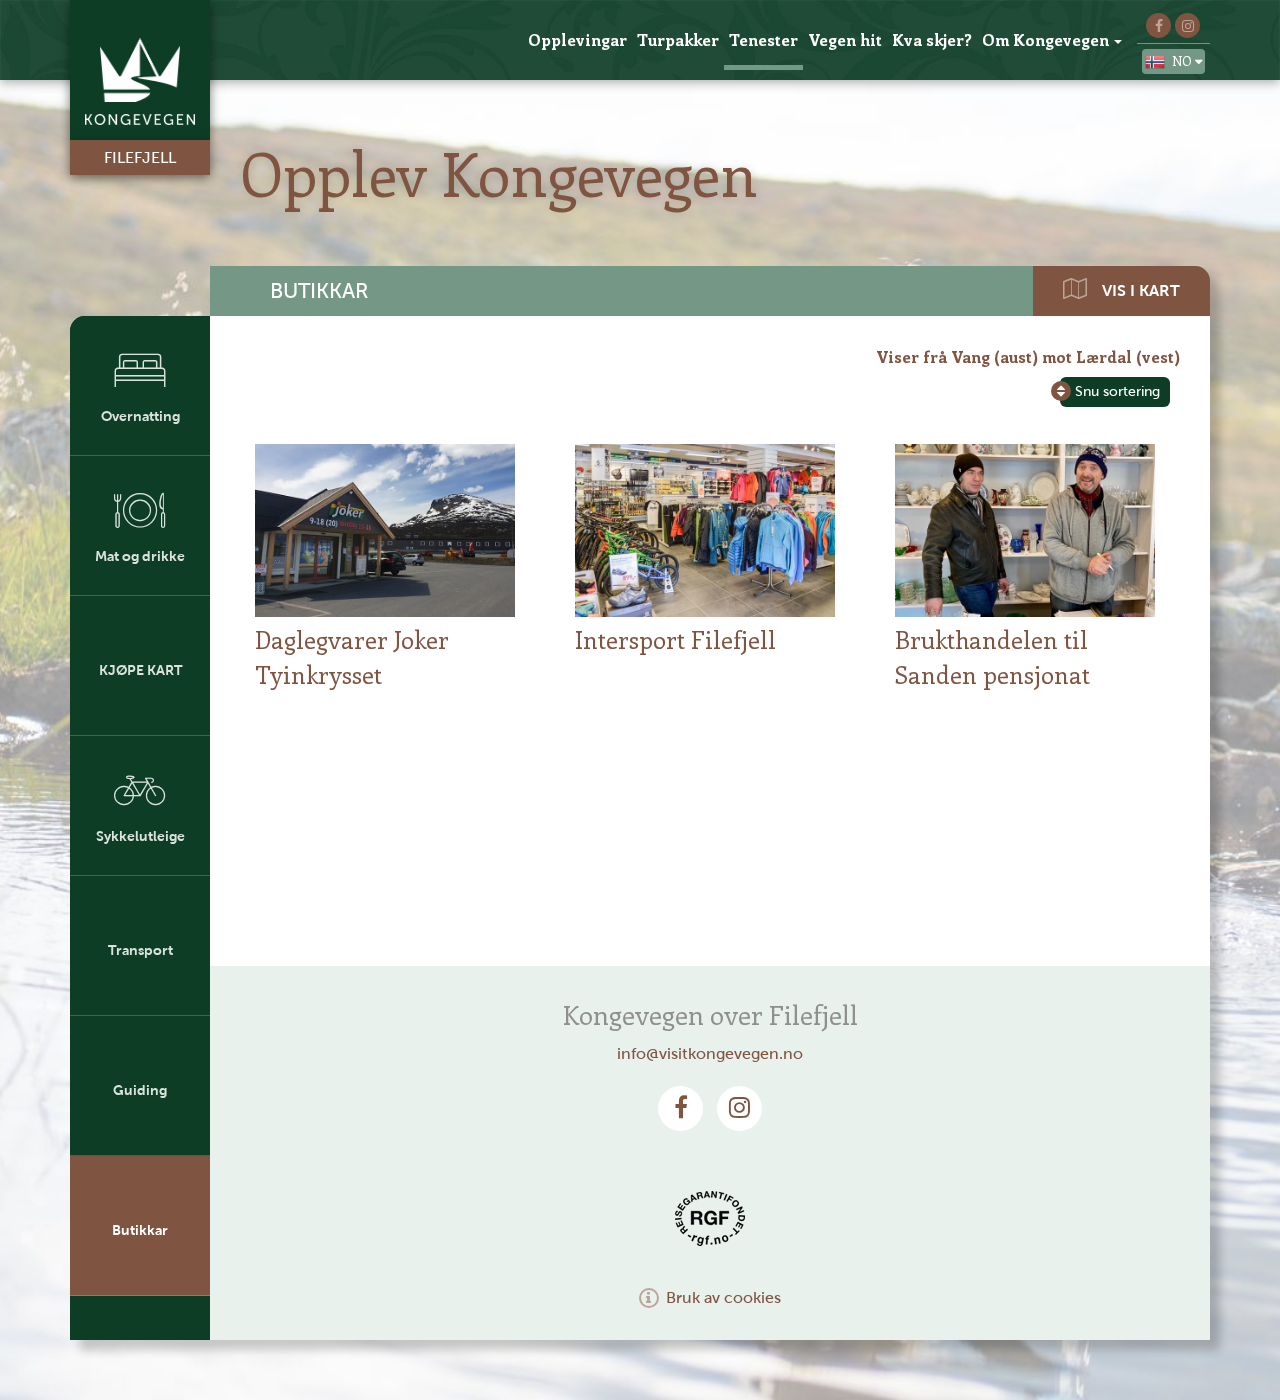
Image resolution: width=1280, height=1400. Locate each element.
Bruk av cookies (723, 1297)
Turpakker (678, 39)
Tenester (763, 39)
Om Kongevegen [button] (1045, 39)
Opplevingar (577, 39)
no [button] (1183, 60)
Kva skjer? (932, 39)
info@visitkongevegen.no (710, 1053)
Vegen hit (845, 39)
